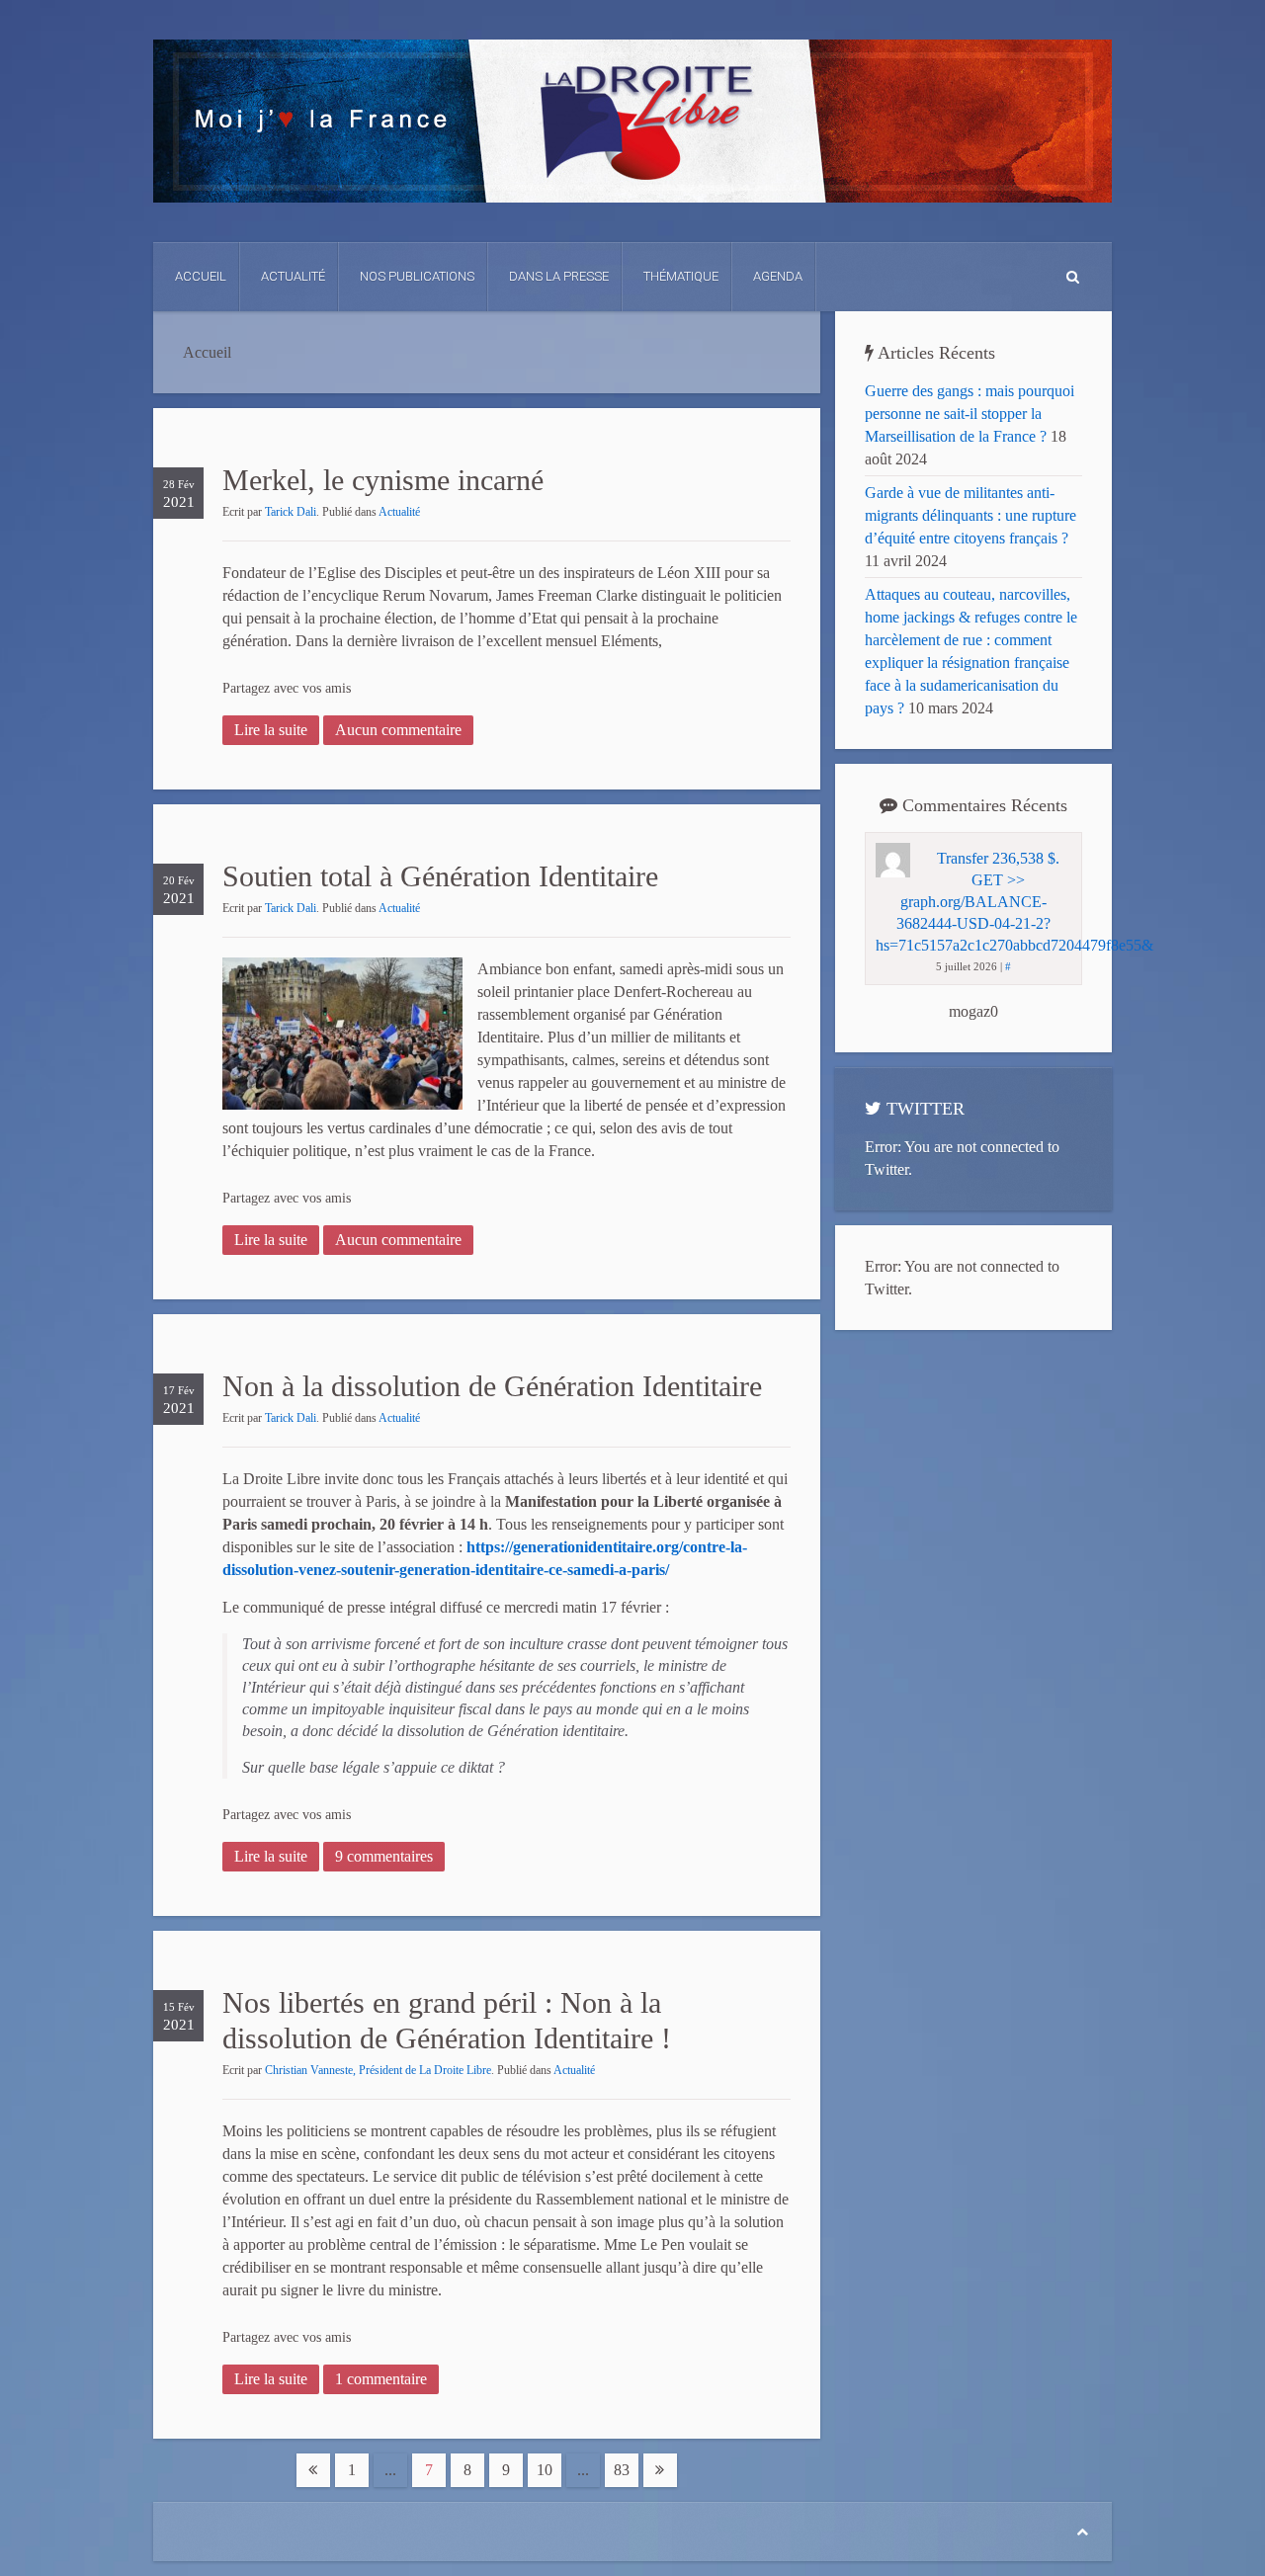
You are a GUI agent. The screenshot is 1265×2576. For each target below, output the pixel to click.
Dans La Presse (559, 276)
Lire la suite (271, 730)
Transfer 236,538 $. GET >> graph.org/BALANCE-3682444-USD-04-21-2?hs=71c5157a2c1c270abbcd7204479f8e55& (1014, 902)
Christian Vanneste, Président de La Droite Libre (378, 2070)
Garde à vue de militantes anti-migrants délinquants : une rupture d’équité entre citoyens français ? (970, 515)
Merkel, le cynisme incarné (383, 480)
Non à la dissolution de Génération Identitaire (492, 1386)
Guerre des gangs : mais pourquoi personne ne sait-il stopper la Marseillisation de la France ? (970, 414)
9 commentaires (384, 1856)
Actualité (293, 276)
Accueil (201, 276)
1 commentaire (381, 2379)
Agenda (778, 276)
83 (622, 2470)
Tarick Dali (291, 512)
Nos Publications (417, 276)
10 (545, 2470)
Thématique (681, 276)
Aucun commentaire (398, 730)
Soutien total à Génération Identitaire (440, 876)
